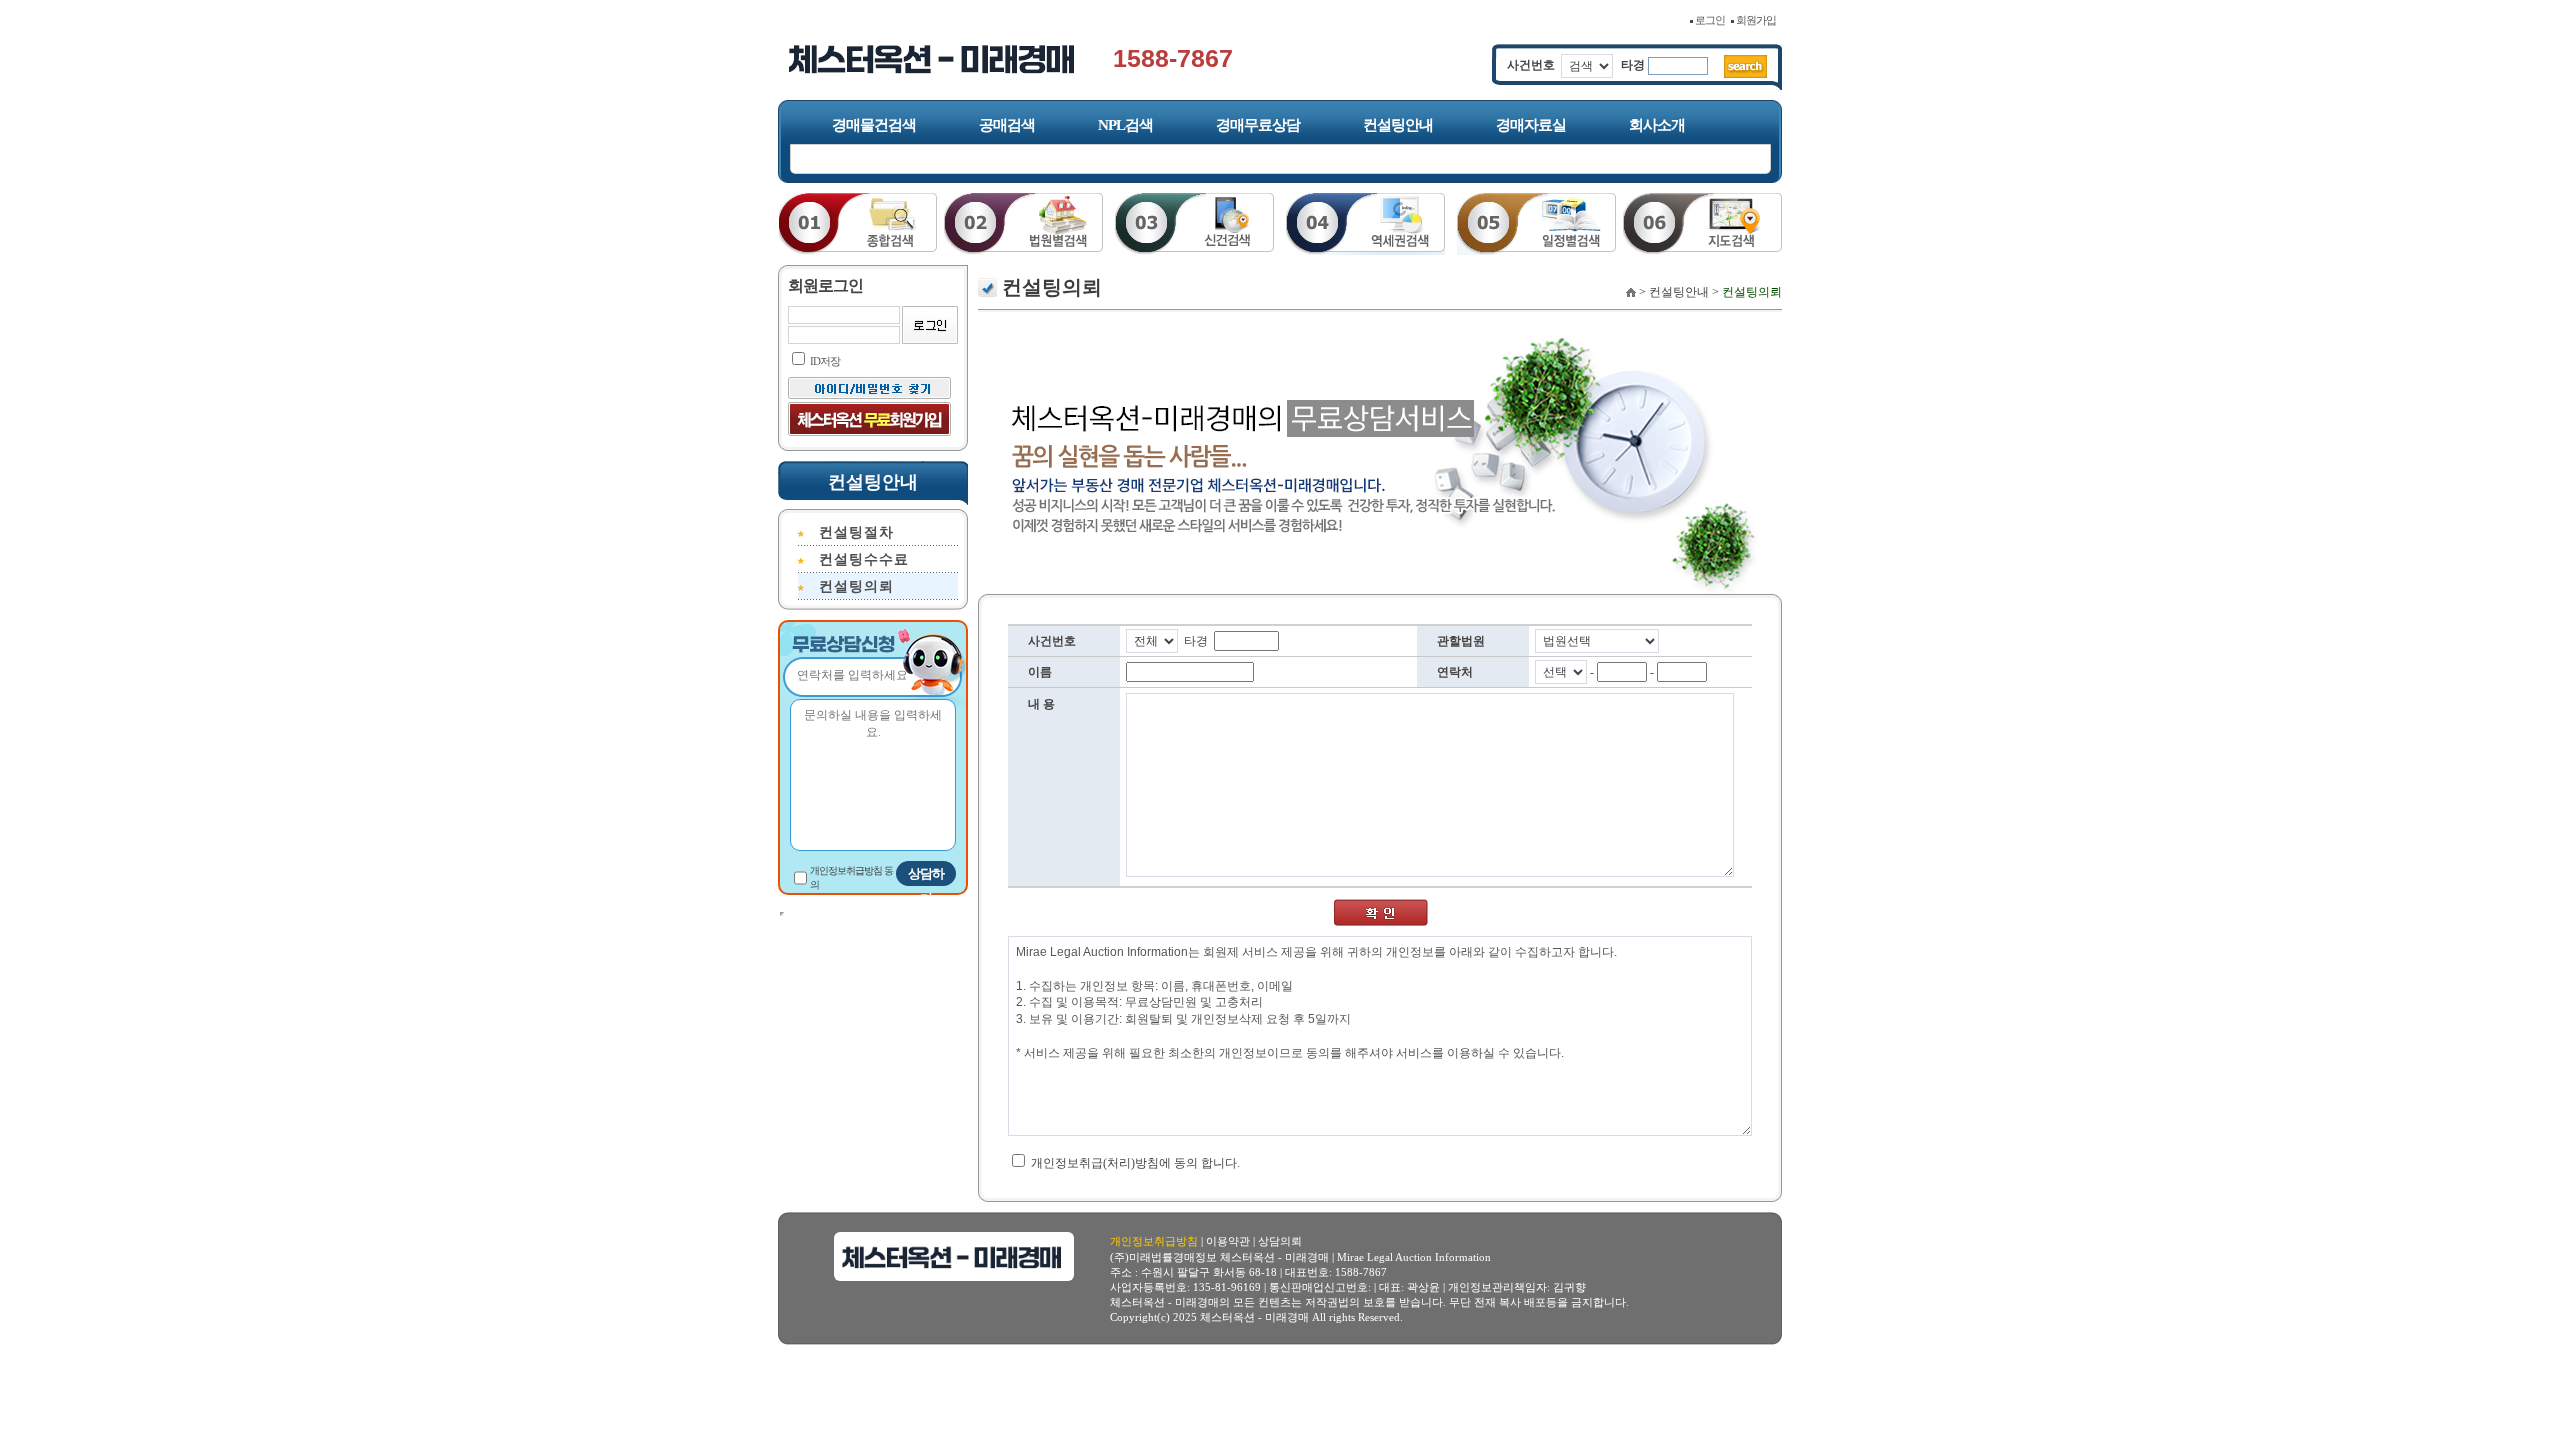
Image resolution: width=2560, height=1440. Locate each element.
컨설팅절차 (856, 532)
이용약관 (1228, 1241)
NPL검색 (1125, 125)
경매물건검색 (874, 125)
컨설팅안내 (1398, 125)
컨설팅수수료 (864, 559)
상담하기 (926, 876)
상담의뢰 (1280, 1241)
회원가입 (1757, 20)
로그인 (1711, 20)
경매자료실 (1531, 125)
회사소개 (1657, 125)
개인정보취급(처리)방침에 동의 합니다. (1134, 1163)
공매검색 (1007, 125)
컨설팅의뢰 (856, 586)
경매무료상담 (1258, 125)
